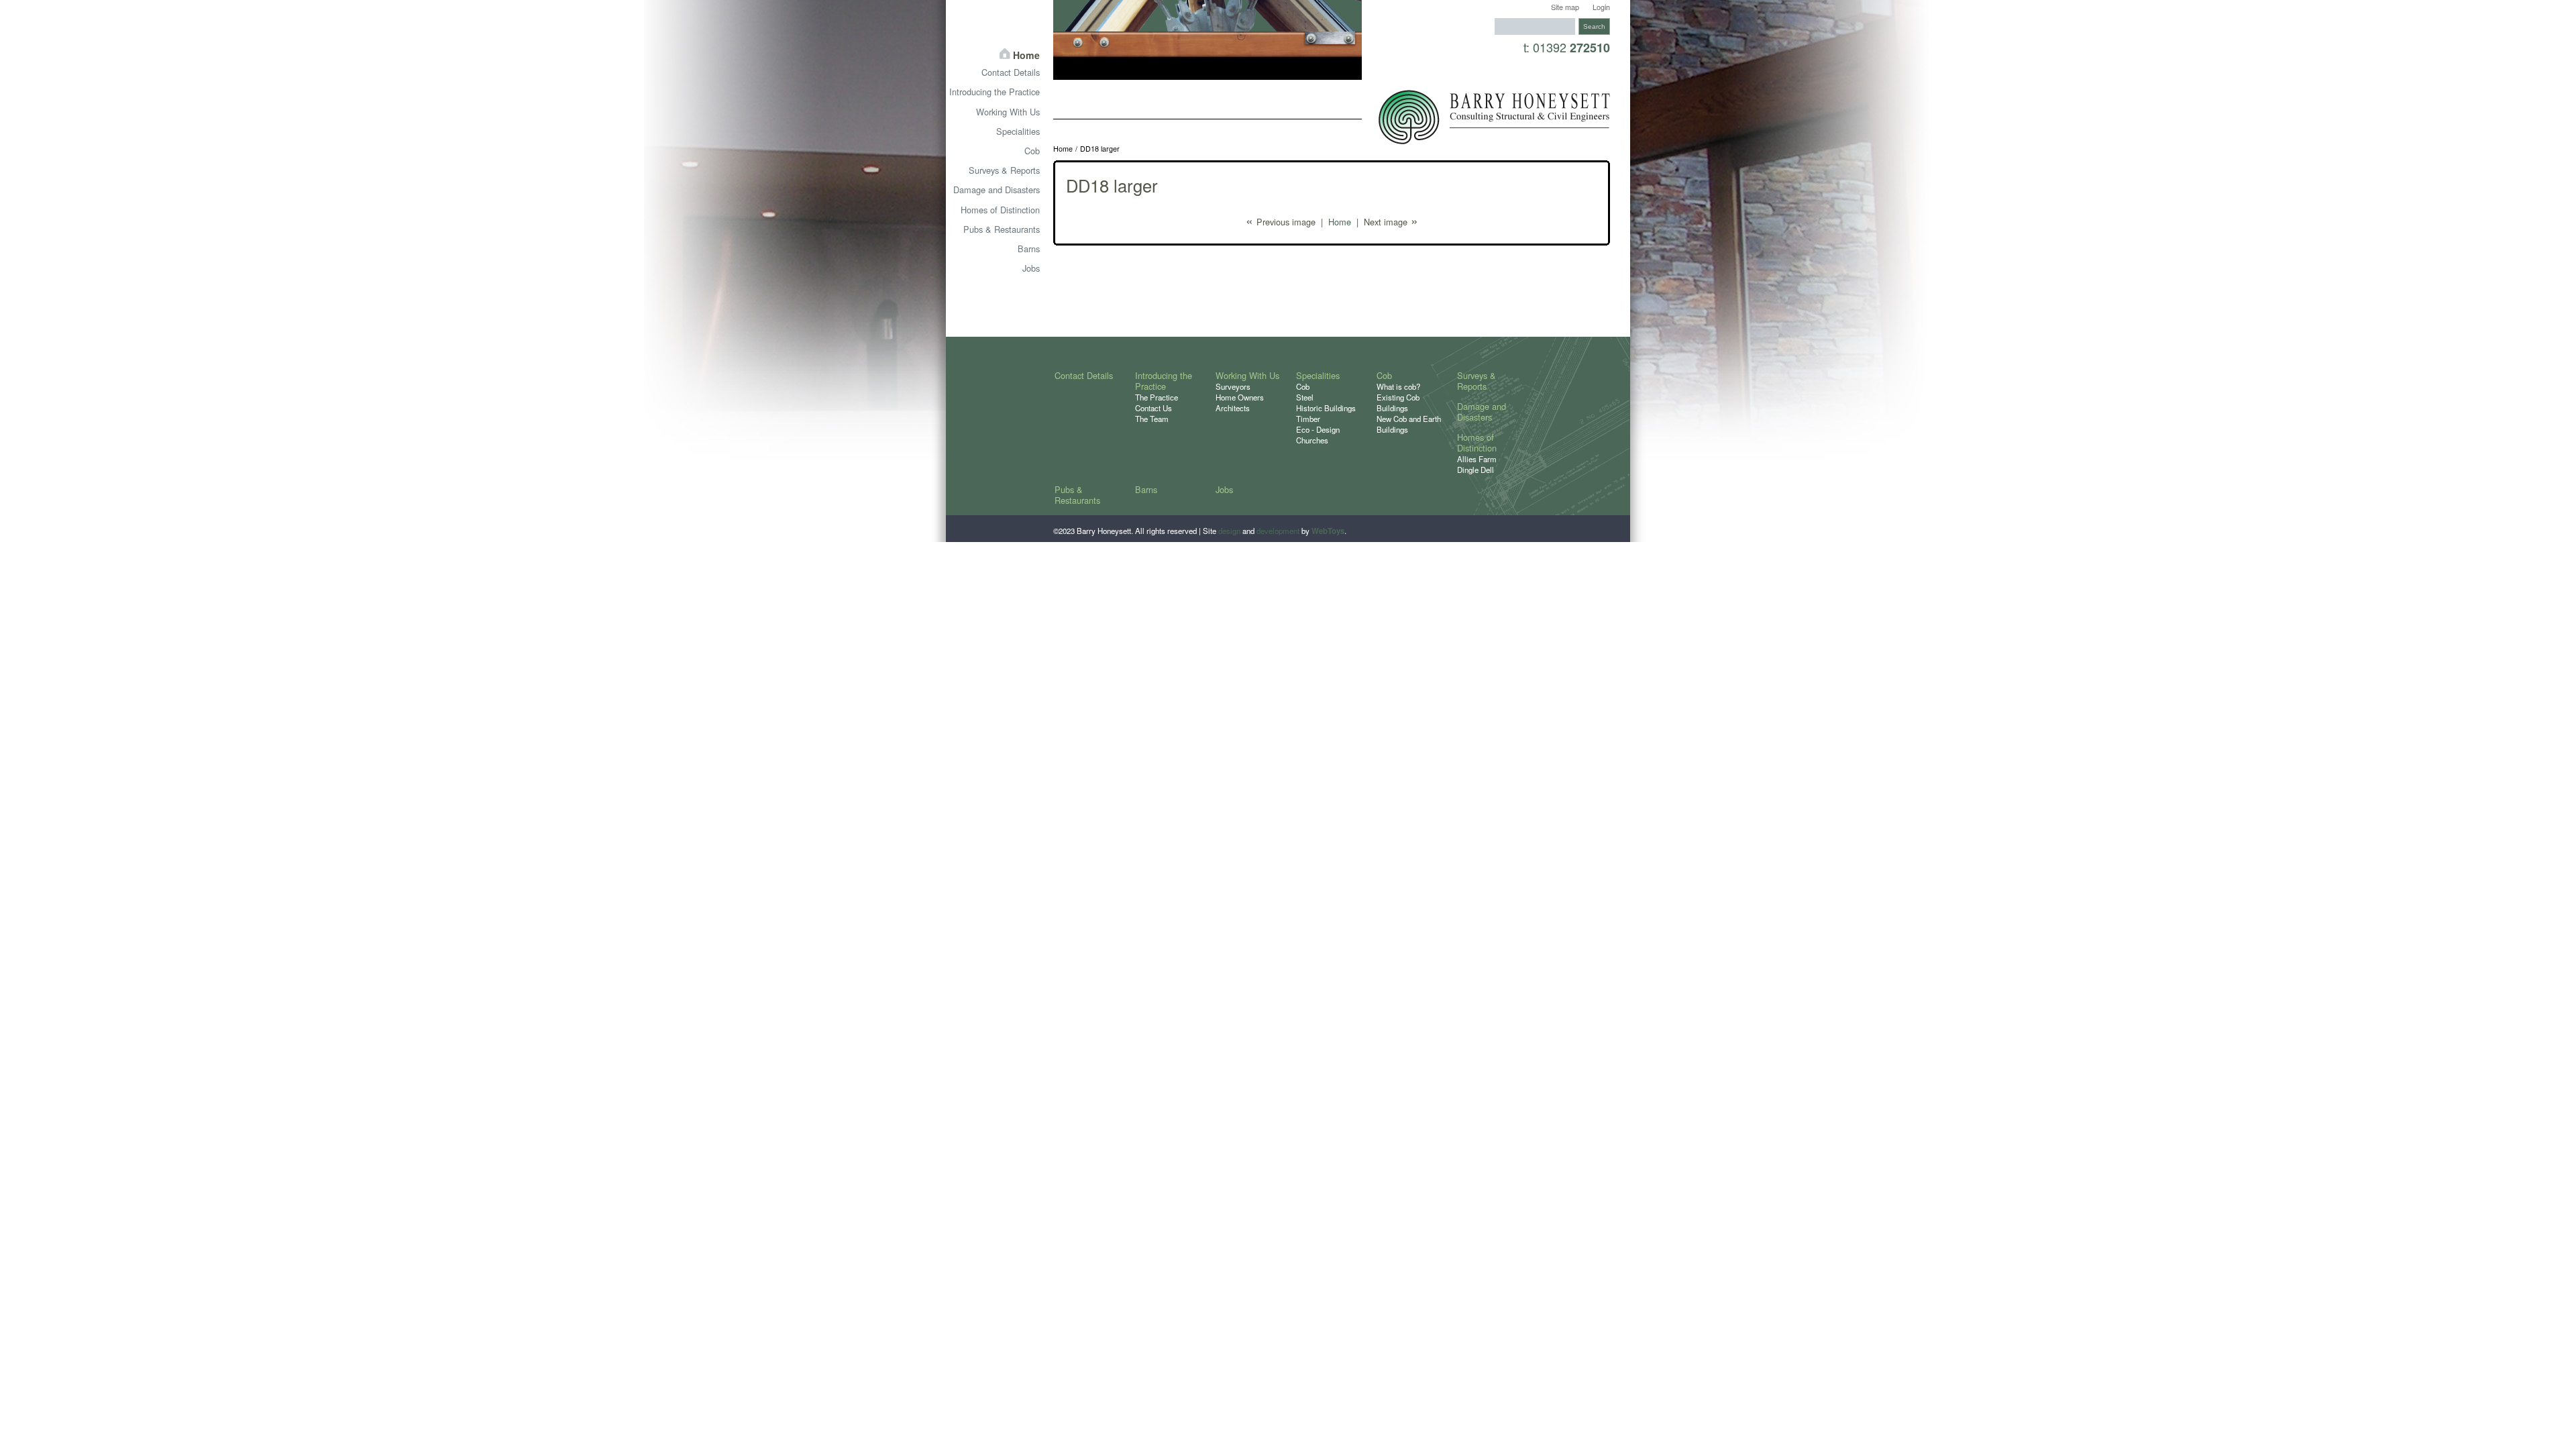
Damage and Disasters (997, 190)
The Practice (1157, 397)
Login (1601, 7)
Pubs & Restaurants (1002, 229)
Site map (1565, 7)
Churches (1312, 440)
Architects (1233, 408)
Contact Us (1153, 408)
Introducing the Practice (995, 92)
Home (1063, 149)
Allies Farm (1477, 459)
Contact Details (1011, 72)
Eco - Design (1318, 429)
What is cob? (1398, 386)
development (1278, 531)
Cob (1032, 151)
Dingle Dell (1475, 470)
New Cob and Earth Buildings (1409, 424)
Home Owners (1240, 397)
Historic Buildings (1326, 408)
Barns (1029, 249)
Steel (1305, 397)
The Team (1152, 419)
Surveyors (1233, 386)
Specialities (1018, 131)
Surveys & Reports (1004, 170)
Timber (1308, 419)
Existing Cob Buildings (1398, 402)
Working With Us (1008, 112)
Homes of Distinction (1000, 210)
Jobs (1031, 268)
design (1229, 531)
